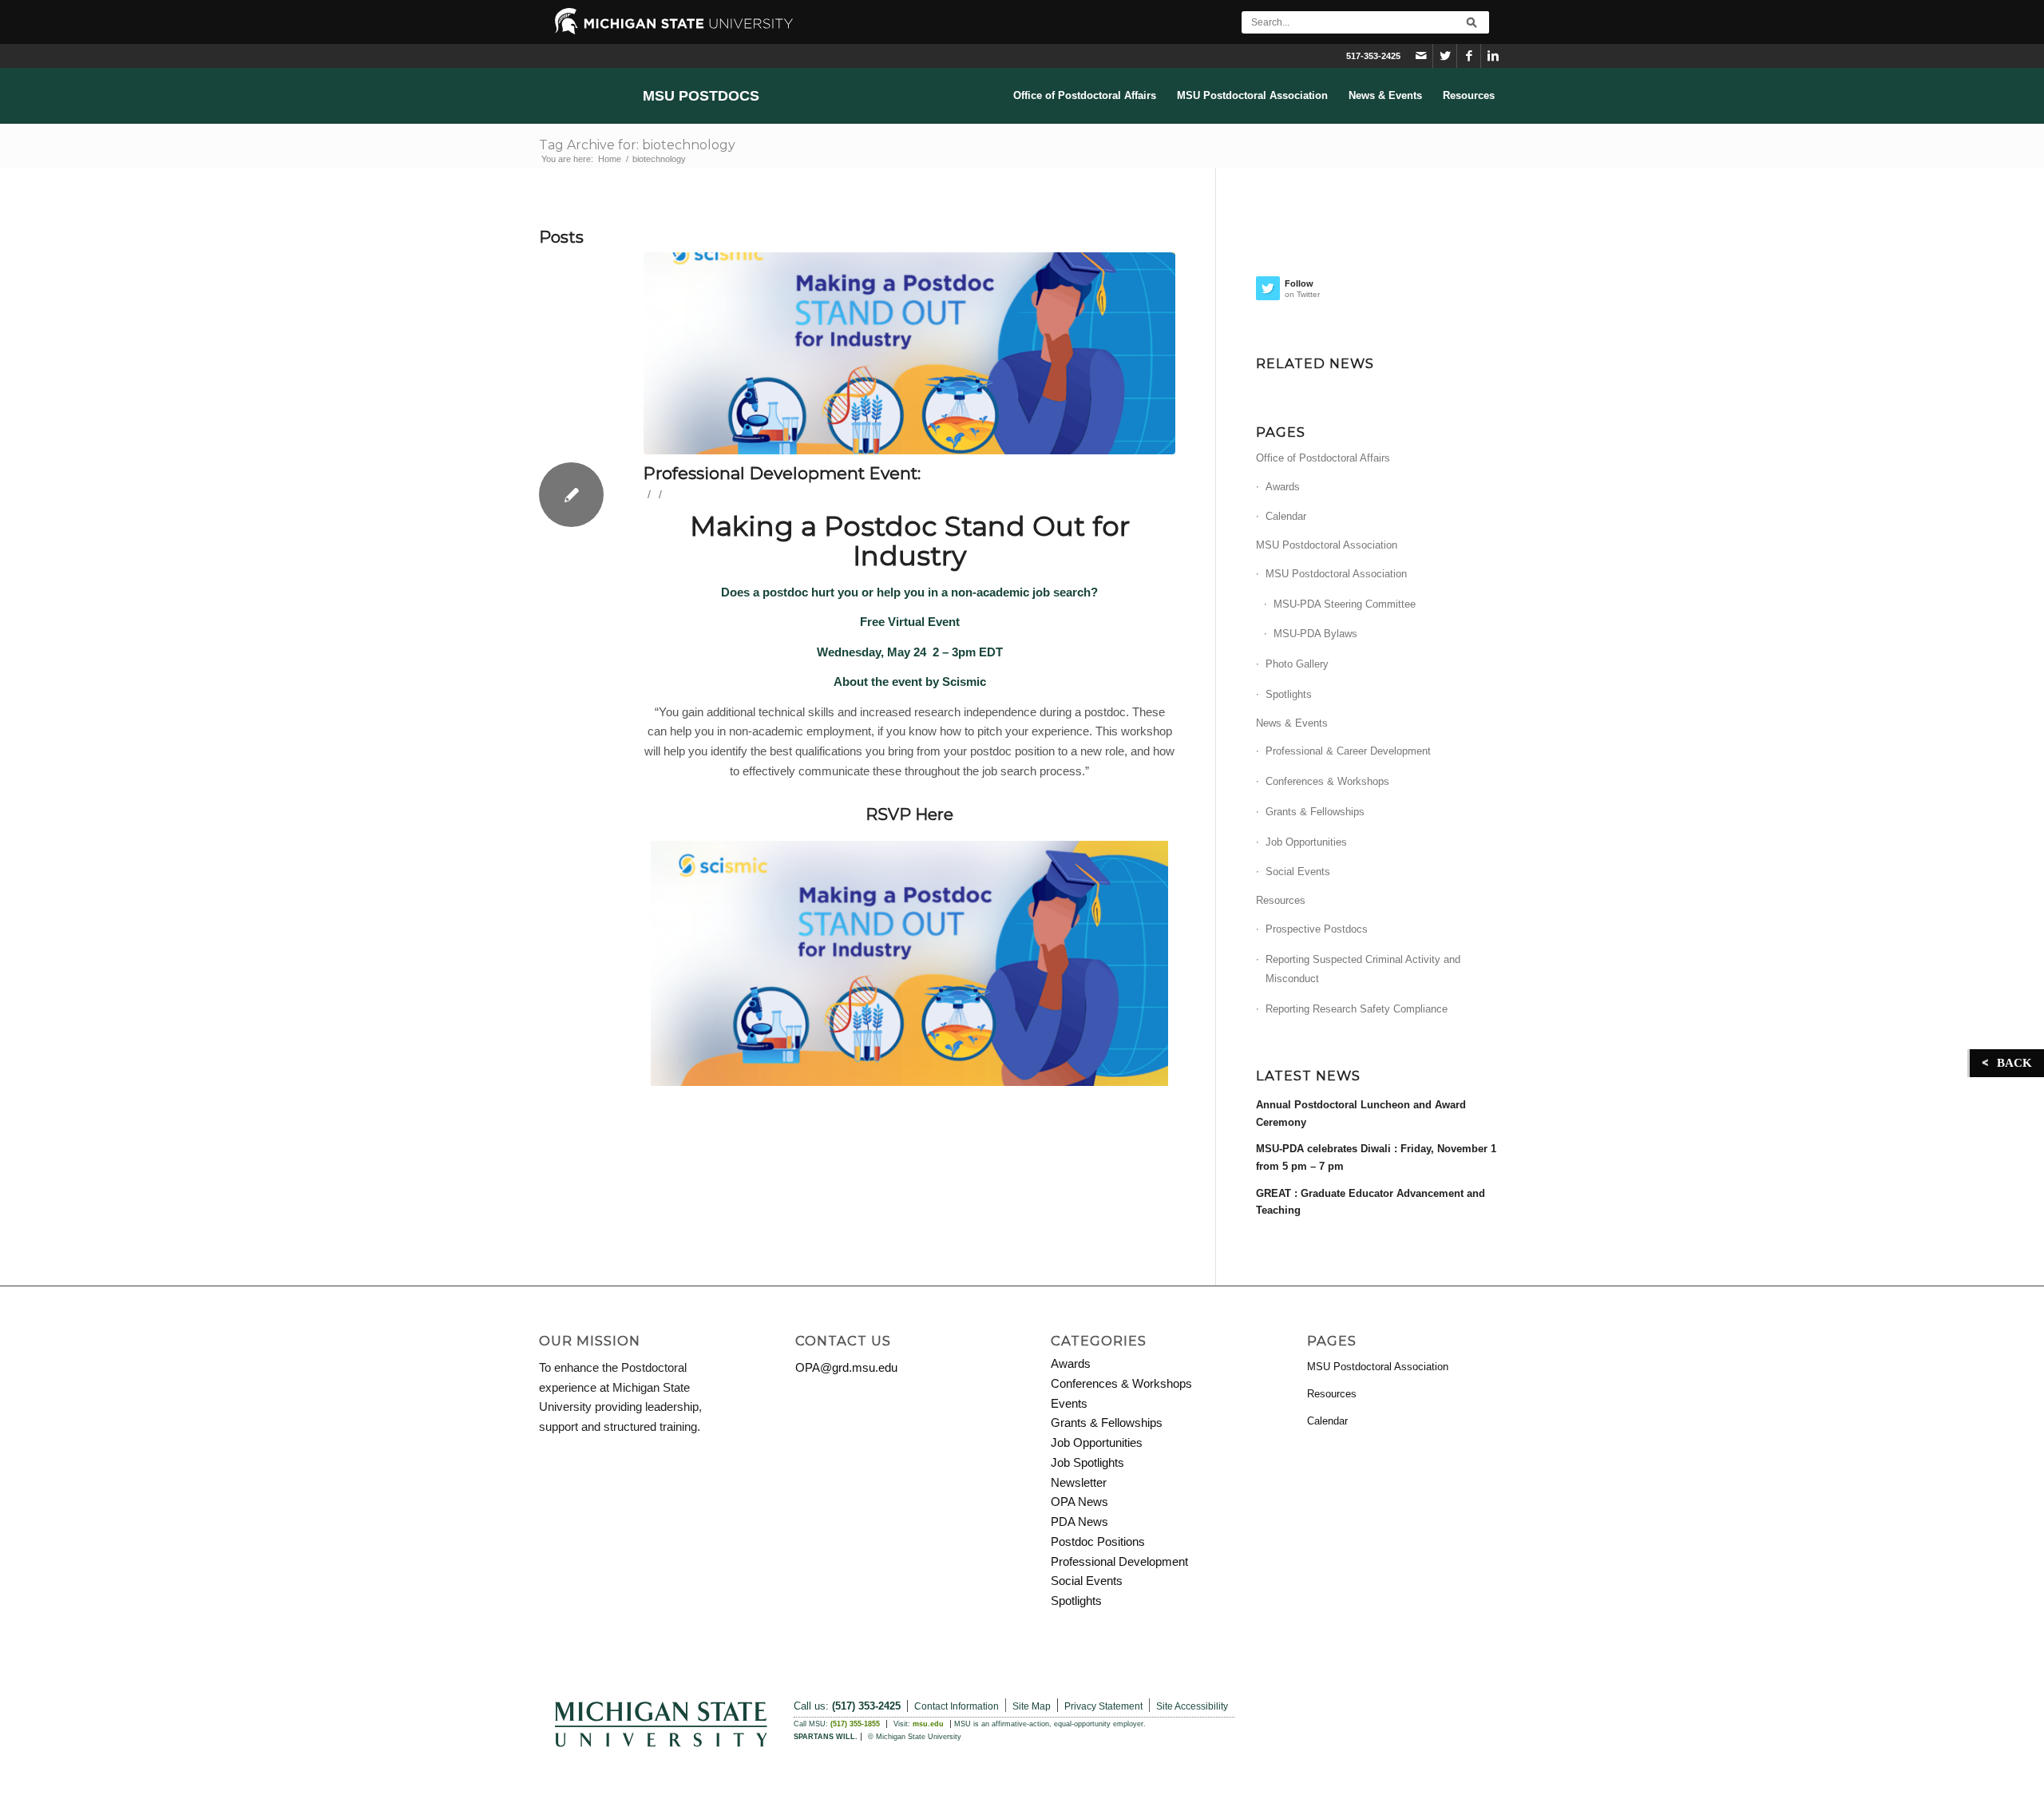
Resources (1281, 900)
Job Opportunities (1306, 842)
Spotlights (1289, 694)
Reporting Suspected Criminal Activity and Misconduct (1363, 969)
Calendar (1286, 516)
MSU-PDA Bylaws (1315, 634)
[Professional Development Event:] (909, 353)
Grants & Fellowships (1315, 812)
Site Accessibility (1192, 1706)
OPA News (1079, 1502)
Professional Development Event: (782, 473)
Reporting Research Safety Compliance (1357, 1009)
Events (1069, 1403)
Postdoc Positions (1098, 1541)
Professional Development (1119, 1561)
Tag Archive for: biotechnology (637, 145)
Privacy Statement (1103, 1706)
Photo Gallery (1297, 664)
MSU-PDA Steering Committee (1345, 604)
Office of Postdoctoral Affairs (1323, 458)
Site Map (1032, 1706)
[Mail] (1421, 56)
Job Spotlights (1087, 1462)
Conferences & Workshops (1327, 781)
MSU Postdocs (701, 96)
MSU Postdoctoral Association (1327, 545)
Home (610, 159)
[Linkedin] (1493, 56)
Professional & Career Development (1348, 751)
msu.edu (928, 1724)
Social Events (1298, 872)
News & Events (1292, 723)
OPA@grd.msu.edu (846, 1367)
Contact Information (957, 1706)
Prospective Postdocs (1317, 929)
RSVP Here (909, 814)
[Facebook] (1469, 56)
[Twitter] (1445, 56)
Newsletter (1079, 1482)
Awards (1283, 487)
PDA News (1079, 1522)
